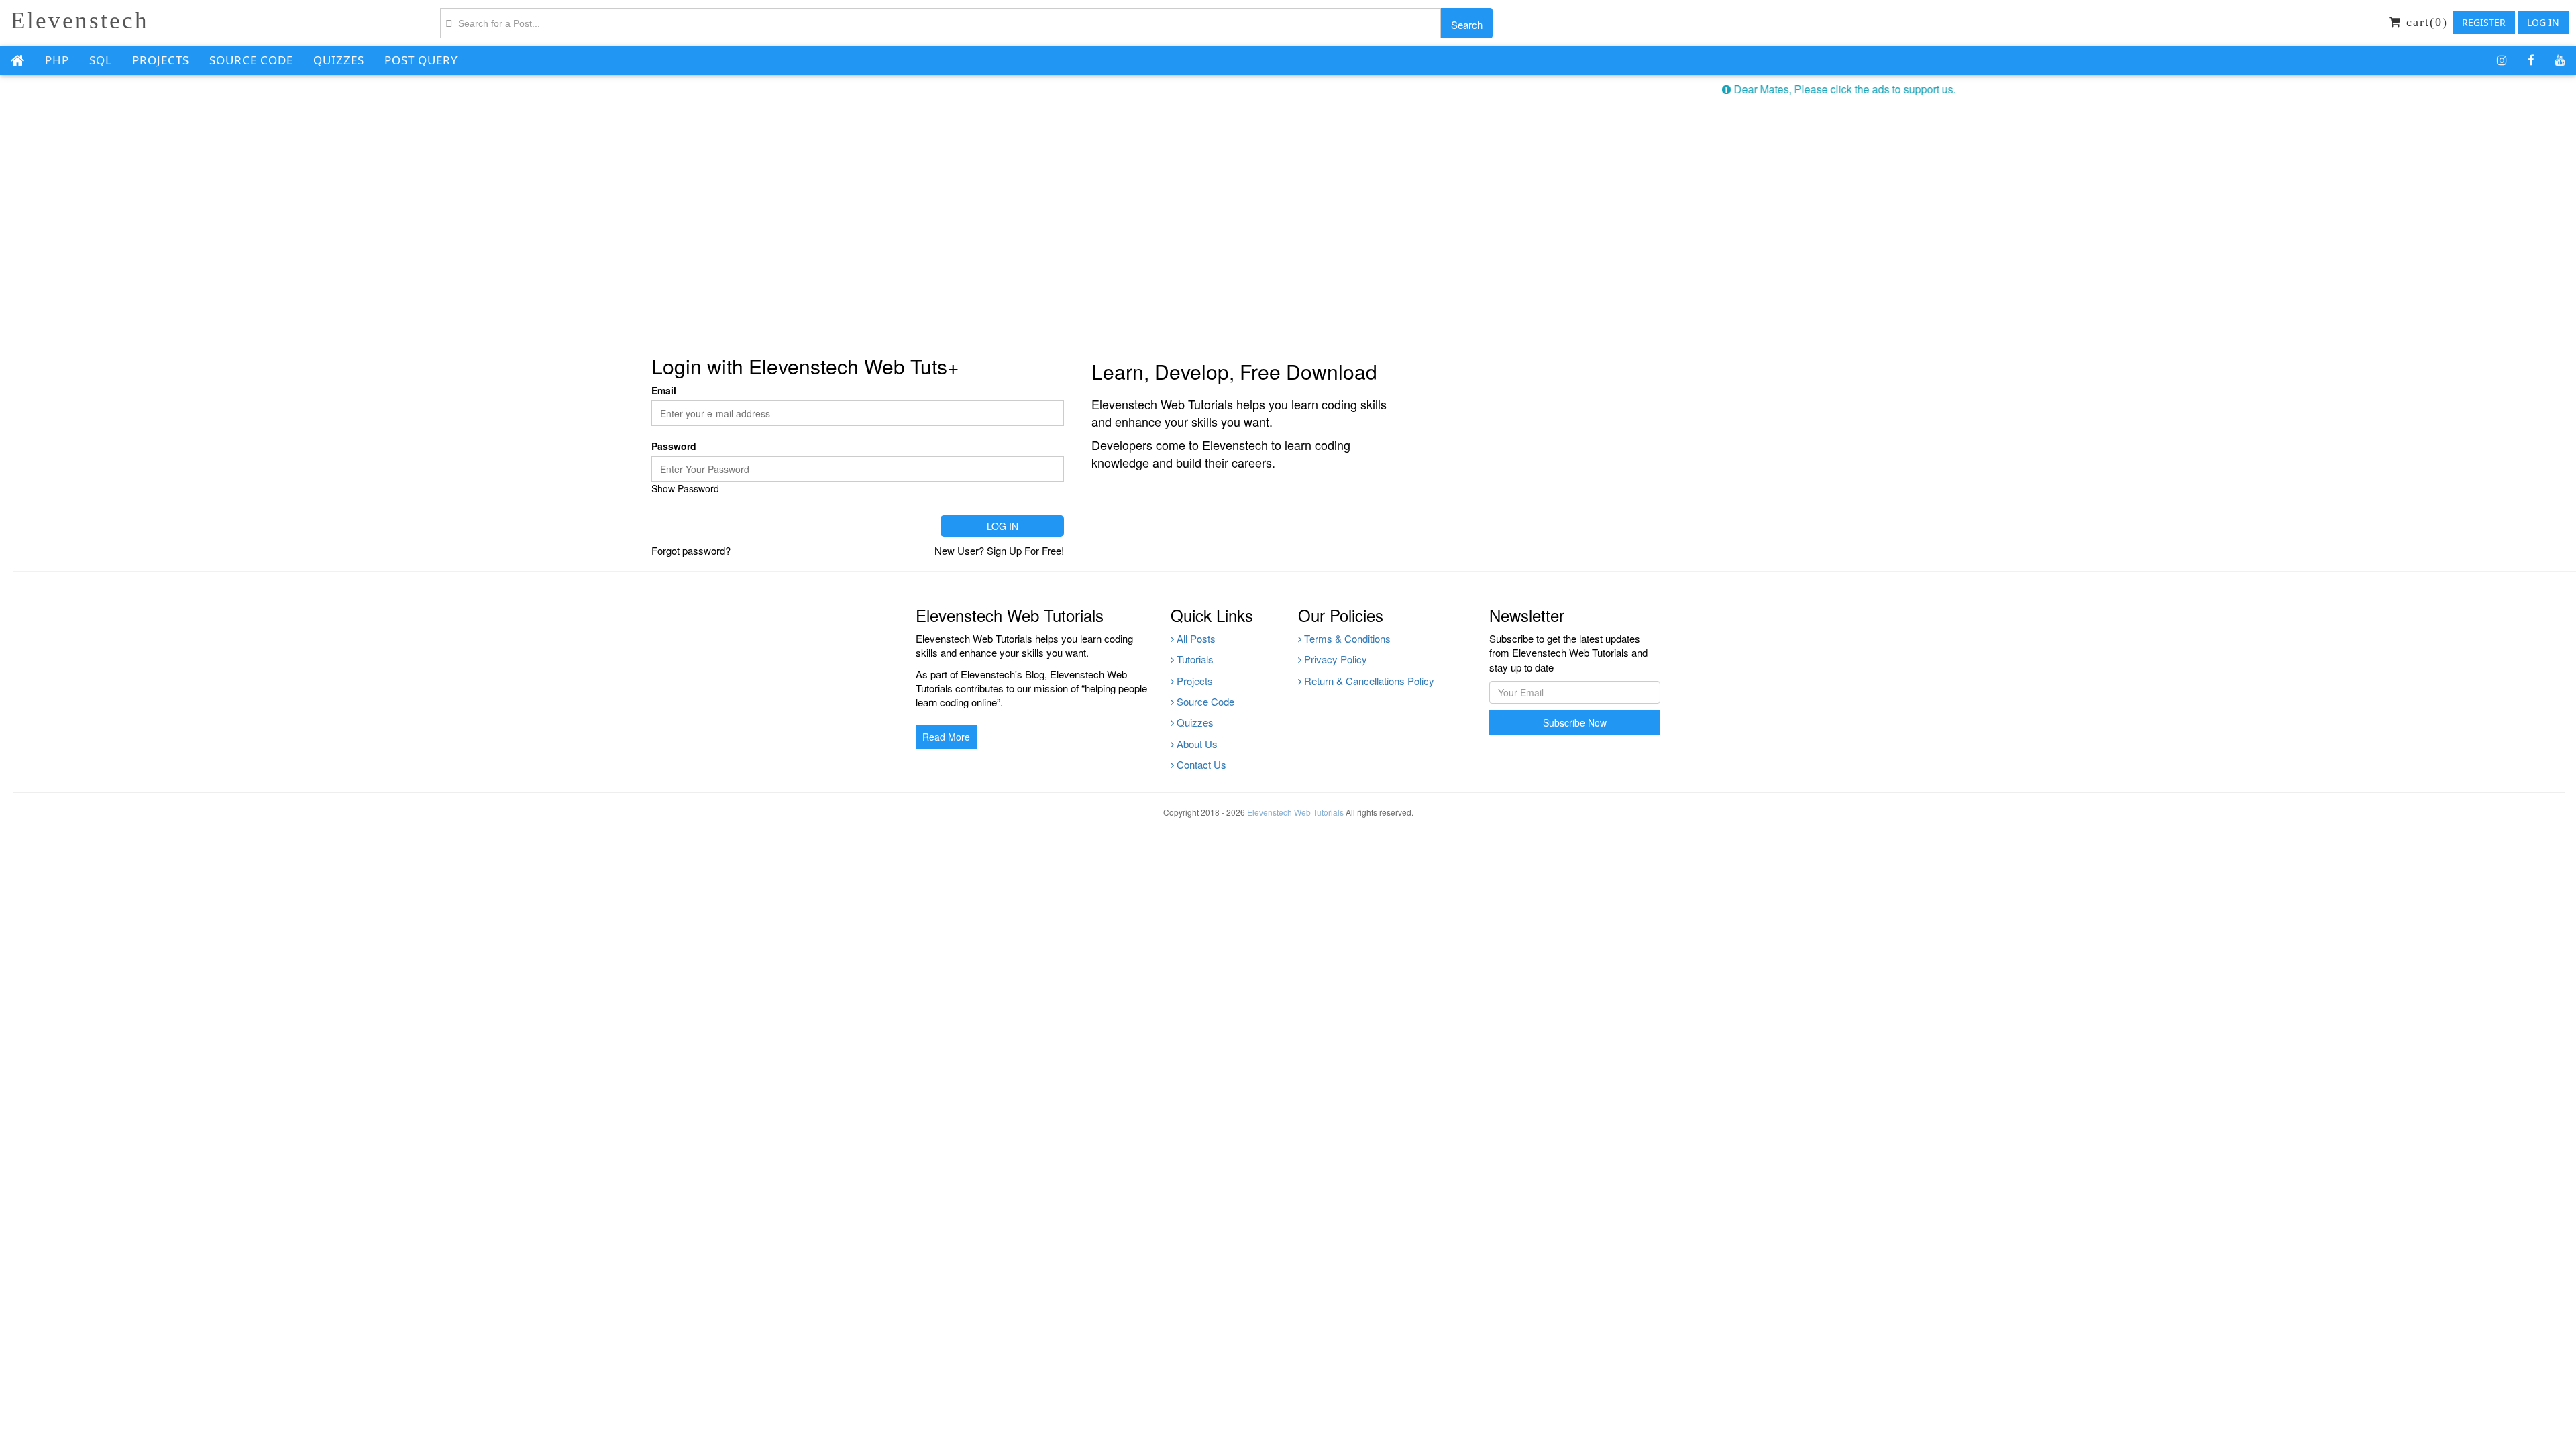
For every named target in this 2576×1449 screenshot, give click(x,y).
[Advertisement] (1017, 214)
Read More (946, 737)
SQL (101, 60)
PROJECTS (161, 60)
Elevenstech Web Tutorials (1295, 812)
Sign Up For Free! (1025, 550)
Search (1467, 24)
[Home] (17, 61)
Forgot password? (691, 550)
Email (664, 390)
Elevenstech (80, 20)
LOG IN (2543, 22)
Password (674, 446)
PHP (57, 60)
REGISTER (2484, 22)
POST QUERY (421, 60)
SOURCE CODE (251, 60)
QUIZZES (339, 60)
